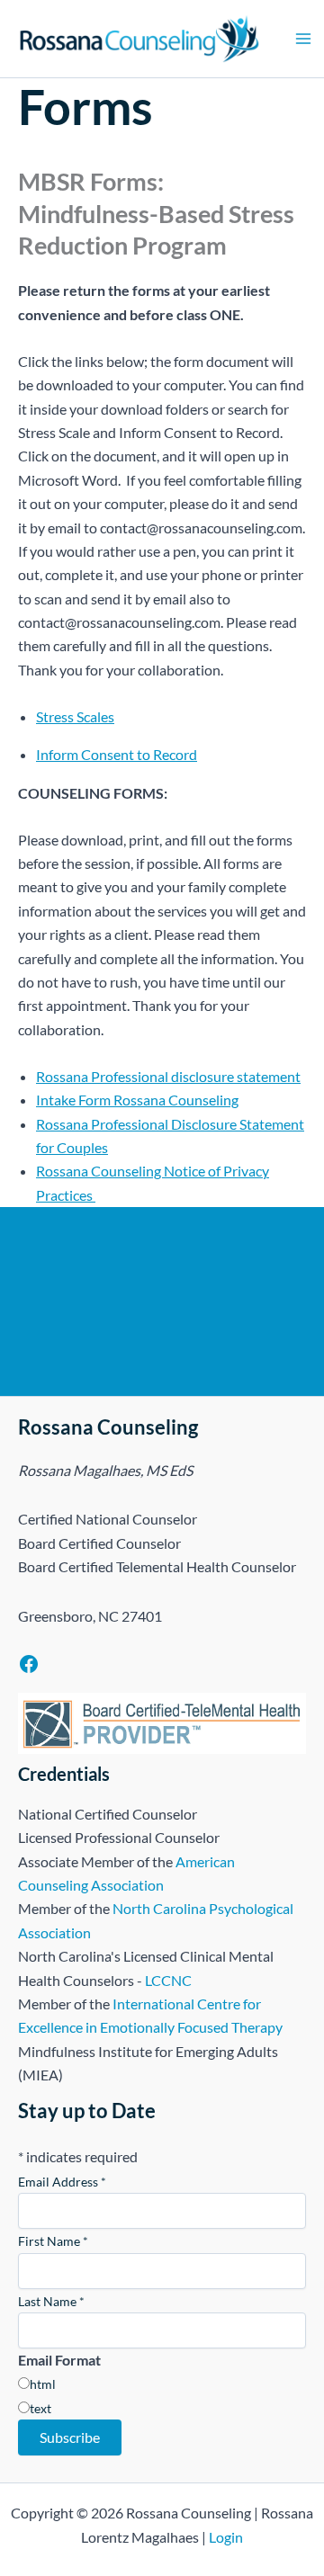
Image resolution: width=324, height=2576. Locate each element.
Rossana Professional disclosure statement (168, 1076)
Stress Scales (75, 716)
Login (226, 2537)
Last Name (51, 2301)
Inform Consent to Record (117, 754)
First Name (53, 2241)
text (40, 2408)
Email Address (62, 2182)
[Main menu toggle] (303, 39)
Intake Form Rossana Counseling (137, 1100)
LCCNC (168, 1980)
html (43, 2384)
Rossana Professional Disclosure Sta (148, 1124)
